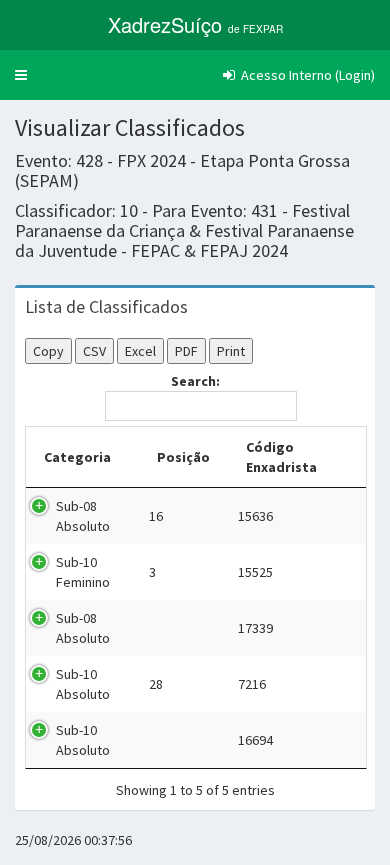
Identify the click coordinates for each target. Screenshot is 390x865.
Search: (195, 381)
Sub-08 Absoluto (83, 516)
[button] (21, 75)
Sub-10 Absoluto (83, 684)
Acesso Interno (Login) (306, 75)
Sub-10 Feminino (83, 572)
